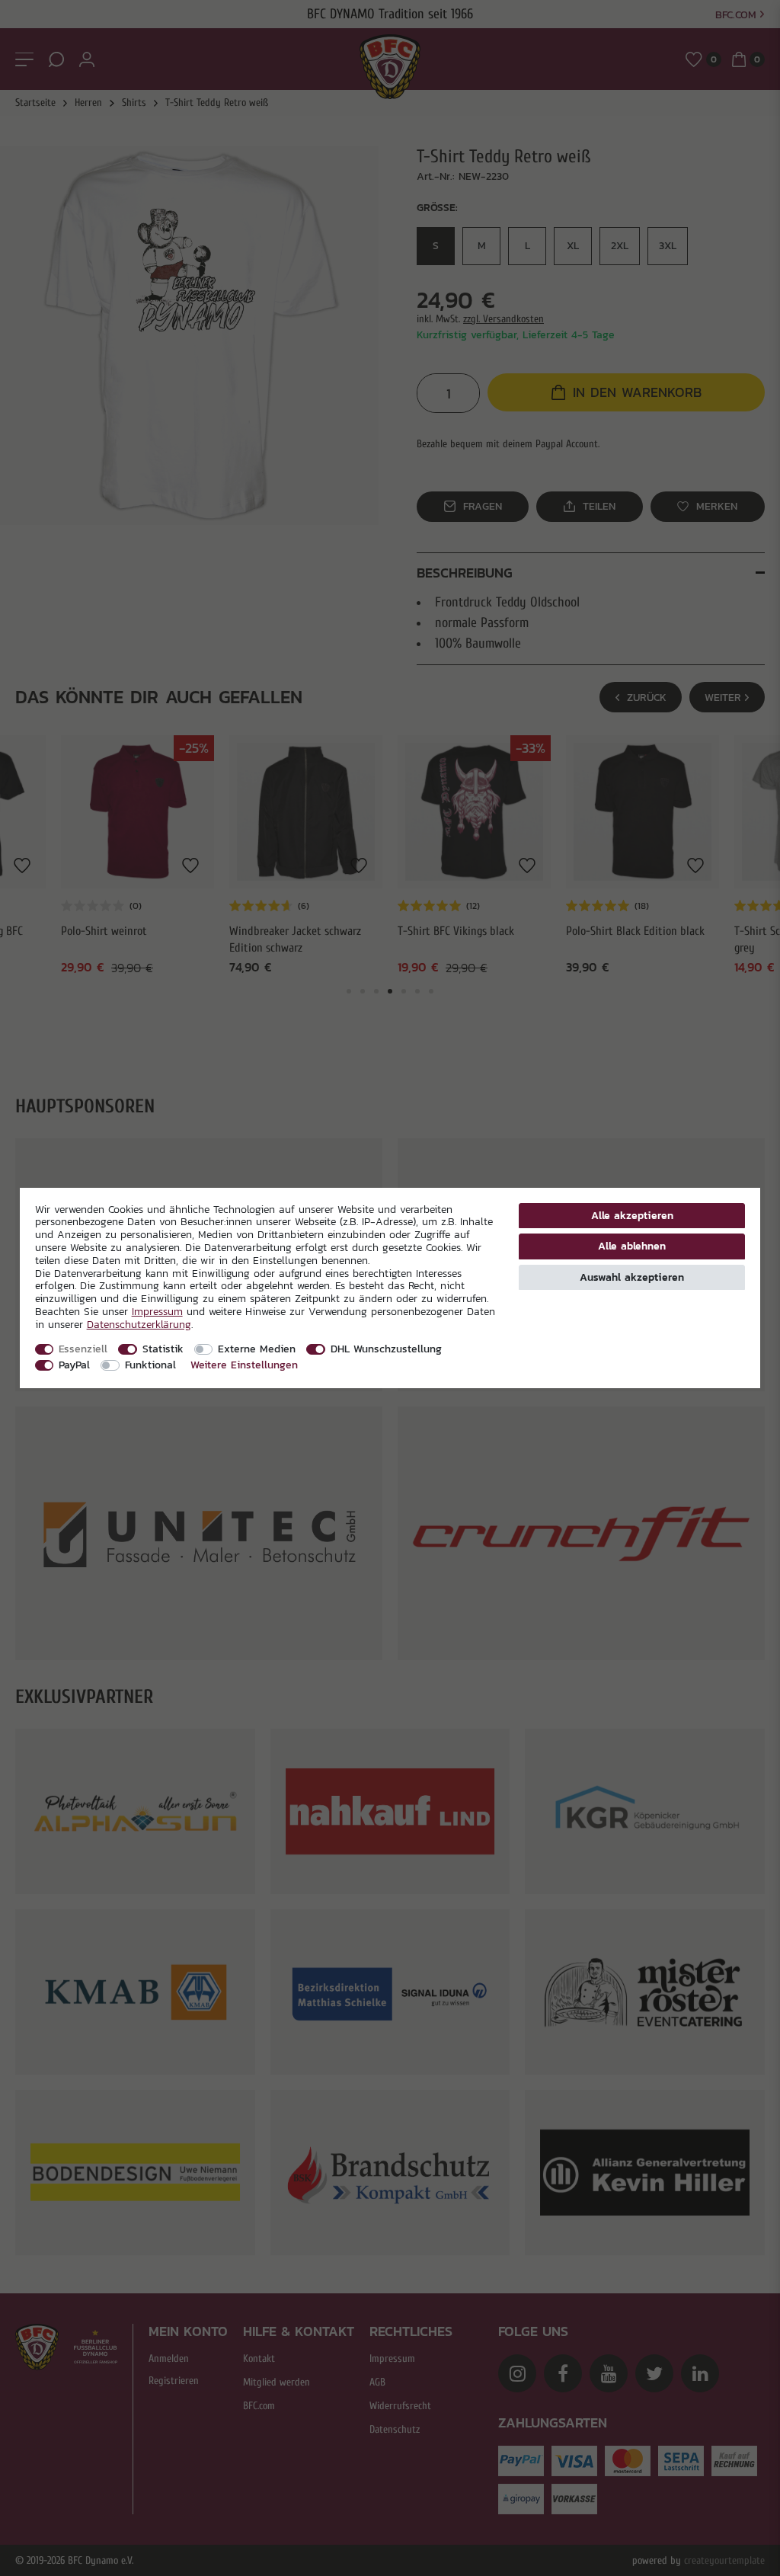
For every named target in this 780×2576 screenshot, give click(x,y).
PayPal (74, 1365)
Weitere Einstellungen (244, 1365)
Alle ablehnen (632, 1246)
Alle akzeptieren (632, 1215)
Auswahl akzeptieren (632, 1277)
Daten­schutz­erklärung (139, 1324)
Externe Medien (257, 1349)
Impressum (157, 1311)
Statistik (163, 1349)
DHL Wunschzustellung (386, 1349)
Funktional (150, 1365)
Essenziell (83, 1349)
